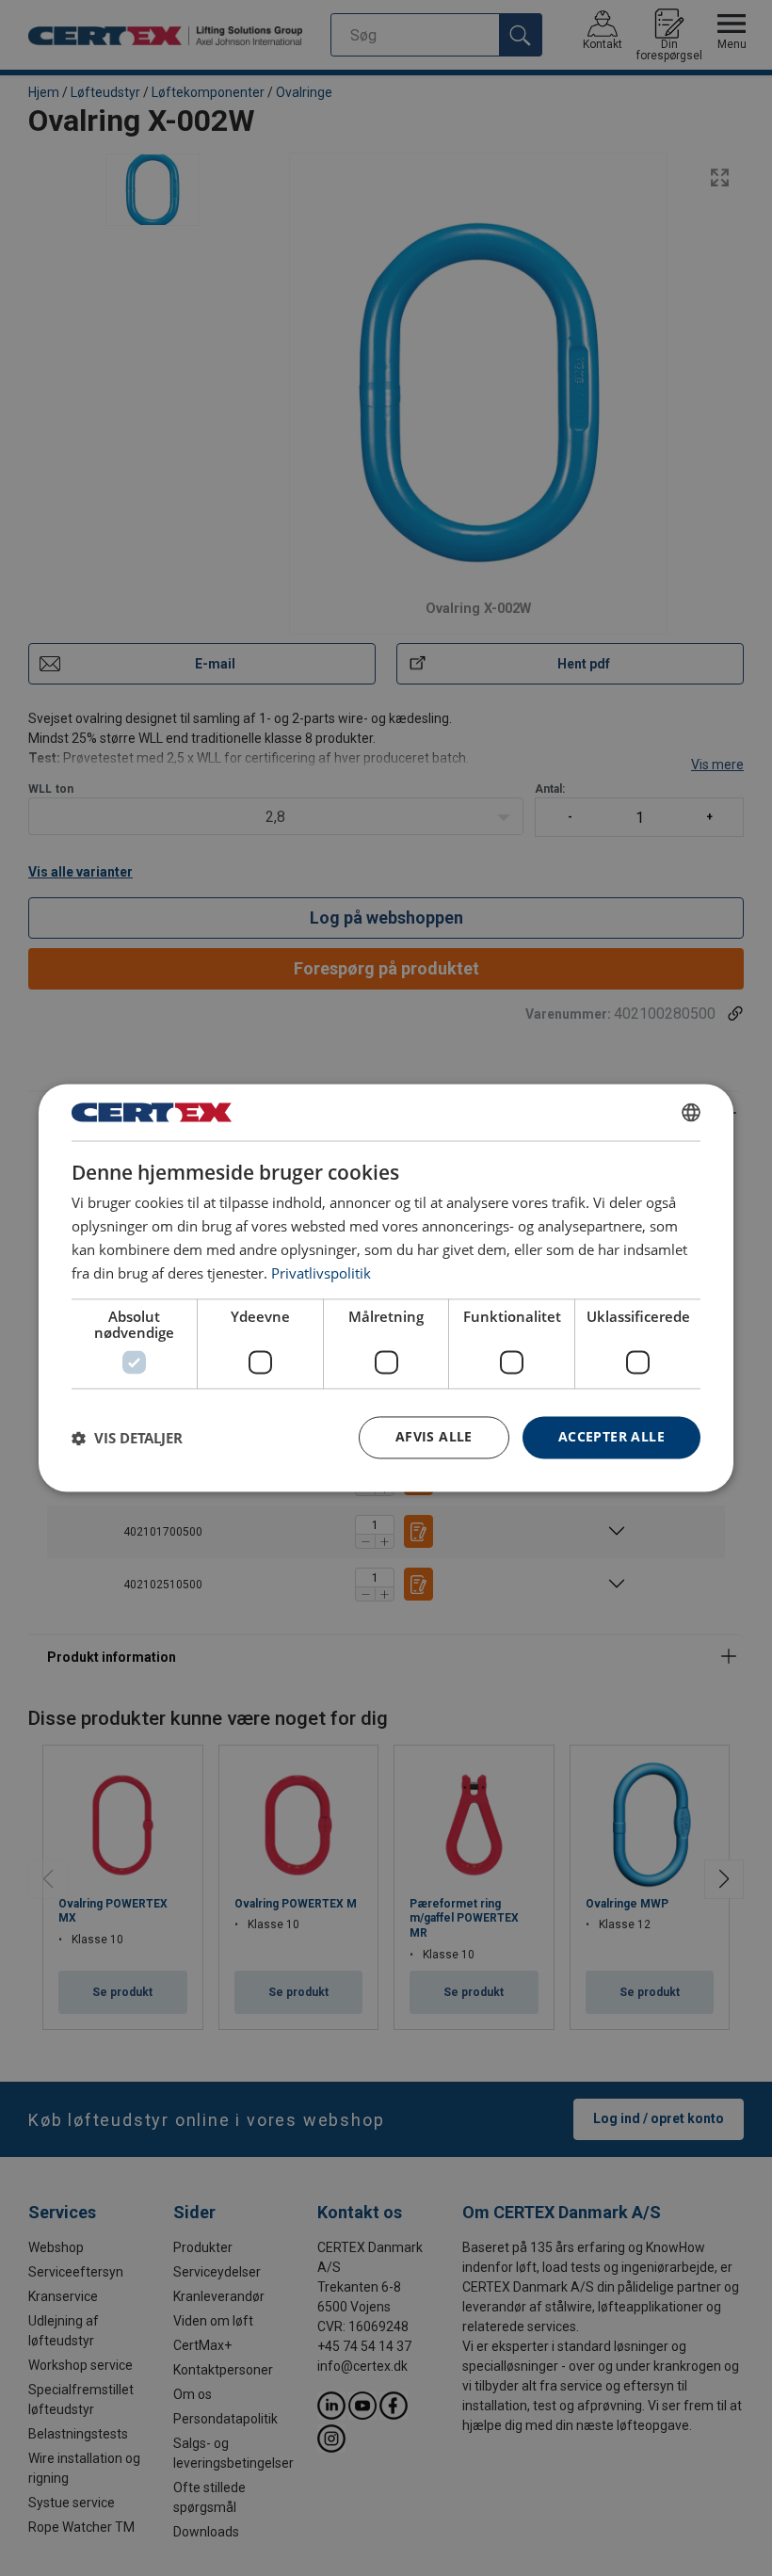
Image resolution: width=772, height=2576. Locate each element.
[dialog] (386, 1288)
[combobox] (691, 1112)
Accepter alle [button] (611, 1437)
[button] (127, 1438)
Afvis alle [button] (434, 1437)
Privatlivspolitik (321, 1273)
